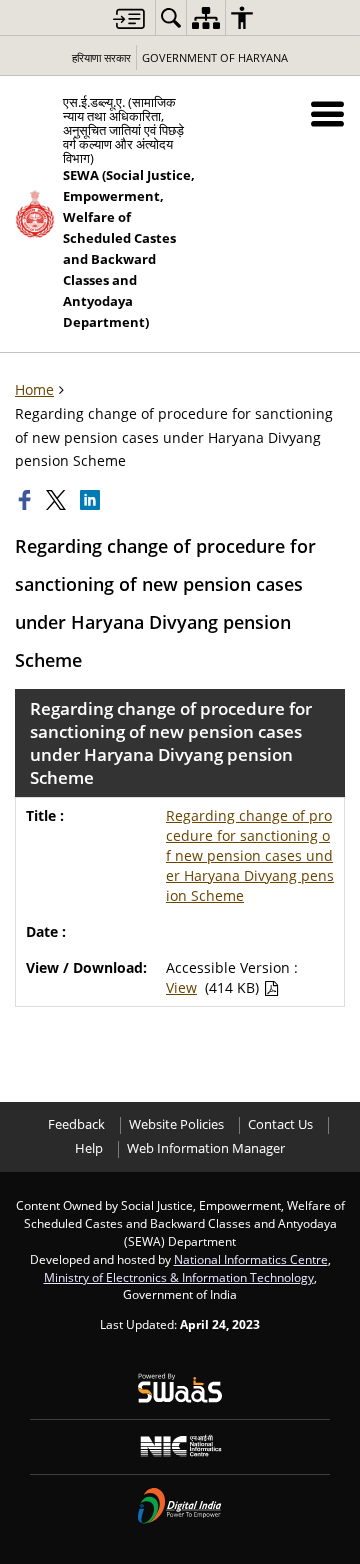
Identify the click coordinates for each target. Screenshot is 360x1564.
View (181, 987)
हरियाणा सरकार (101, 57)
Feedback (76, 1124)
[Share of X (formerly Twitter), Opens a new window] (58, 500)
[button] (327, 113)
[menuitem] (171, 17)
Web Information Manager (206, 1148)
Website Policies (176, 1124)
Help (89, 1148)
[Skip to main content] (129, 18)
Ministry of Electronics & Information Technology (179, 1277)
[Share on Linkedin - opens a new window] (92, 500)
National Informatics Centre (251, 1259)
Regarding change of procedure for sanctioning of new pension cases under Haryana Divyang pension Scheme (250, 855)
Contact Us (280, 1124)
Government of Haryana (215, 57)
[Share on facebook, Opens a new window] (27, 500)
